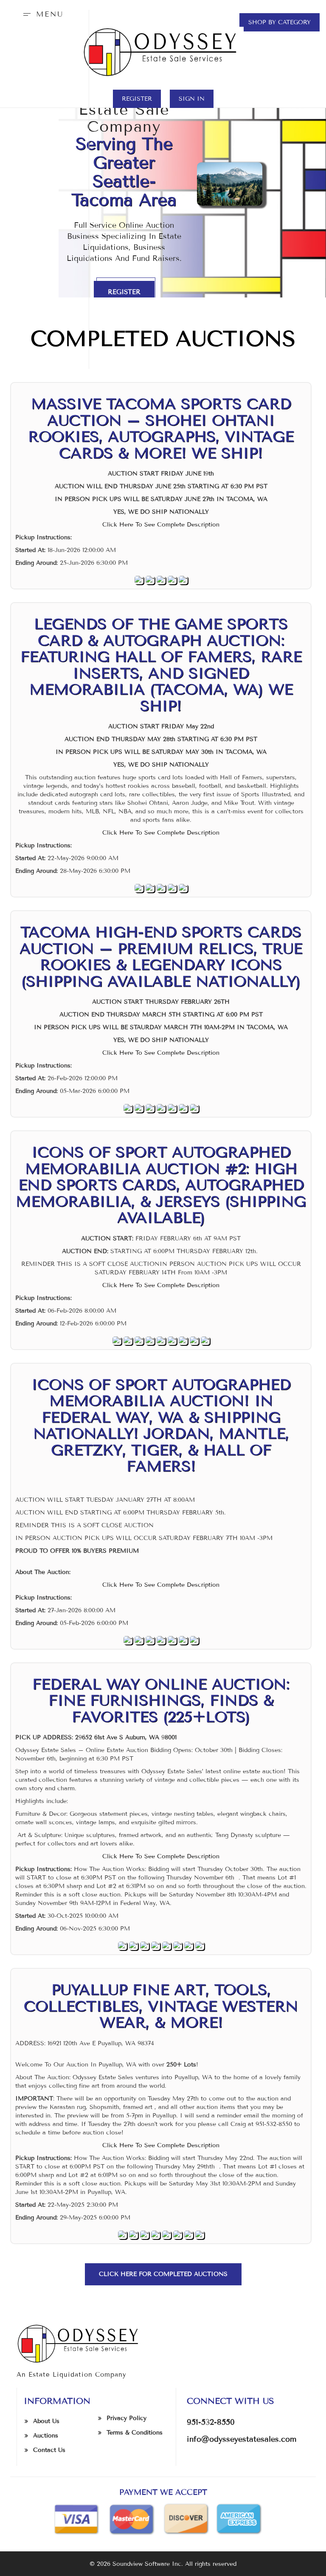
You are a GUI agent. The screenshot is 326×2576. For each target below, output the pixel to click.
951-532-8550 (211, 2422)
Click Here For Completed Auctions (163, 2274)
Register (137, 99)
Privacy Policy (126, 2418)
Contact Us (49, 2450)
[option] (163, 149)
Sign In (192, 99)
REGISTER (124, 292)
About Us (46, 2421)
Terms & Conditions (135, 2433)
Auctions (46, 2436)
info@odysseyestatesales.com (242, 2439)
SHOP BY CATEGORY (280, 22)
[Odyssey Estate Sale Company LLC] (163, 52)
